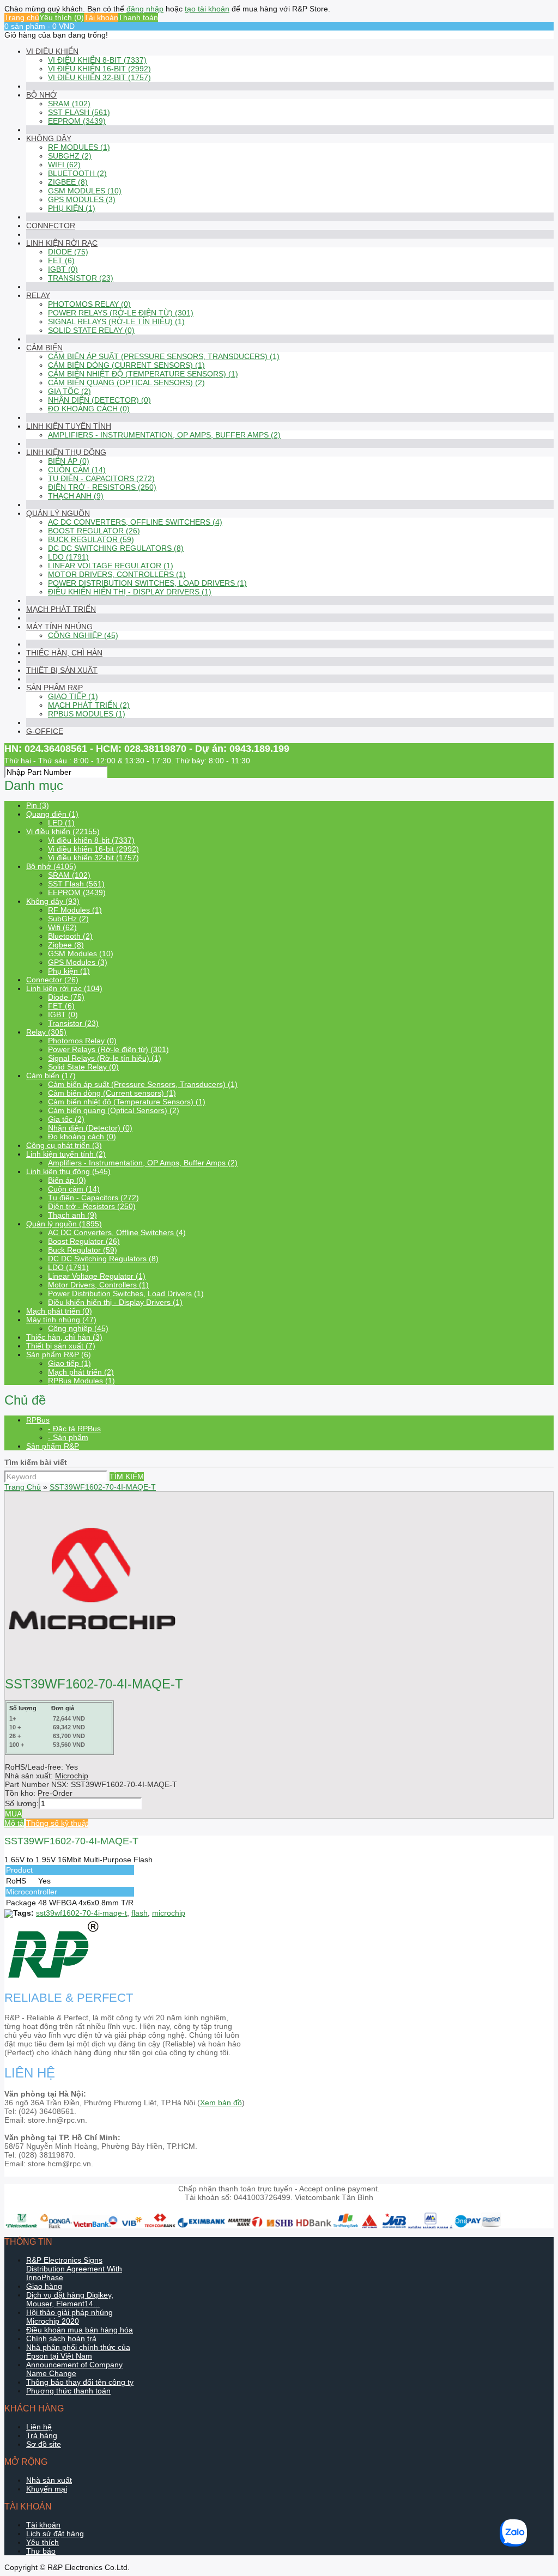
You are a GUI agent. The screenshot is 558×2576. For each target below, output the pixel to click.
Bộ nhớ (41, 95)
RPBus (38, 1420)
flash (139, 1913)
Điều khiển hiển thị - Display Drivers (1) (130, 592)
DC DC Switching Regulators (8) (116, 548)
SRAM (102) (69, 104)
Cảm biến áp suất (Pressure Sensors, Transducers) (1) (164, 356)
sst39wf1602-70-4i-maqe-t (81, 1913)
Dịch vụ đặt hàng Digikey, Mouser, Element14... (70, 2299)
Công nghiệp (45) (83, 635)
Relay (38, 295)
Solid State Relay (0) (91, 330)
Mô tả (14, 1823)
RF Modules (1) (79, 147)
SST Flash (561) (79, 112)
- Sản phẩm (68, 1437)
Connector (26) (52, 980)
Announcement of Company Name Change (74, 2369)
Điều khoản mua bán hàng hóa (80, 2330)
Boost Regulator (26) (94, 531)
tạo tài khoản (207, 9)
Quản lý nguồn (58, 513)
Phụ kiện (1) (72, 208)
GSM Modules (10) (85, 191)
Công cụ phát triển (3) (64, 1145)
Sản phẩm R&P (54, 688)
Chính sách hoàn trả (61, 2338)
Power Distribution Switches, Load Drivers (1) (147, 583)
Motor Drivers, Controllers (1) (117, 574)
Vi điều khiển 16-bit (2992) (99, 69)
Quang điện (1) (52, 814)
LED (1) (61, 823)
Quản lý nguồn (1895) (64, 1224)
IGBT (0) (63, 269)
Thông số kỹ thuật (57, 1823)
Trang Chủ (23, 1487)
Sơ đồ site (44, 2444)
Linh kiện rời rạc (62, 243)
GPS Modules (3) (82, 199)
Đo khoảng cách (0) (89, 409)
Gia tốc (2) (69, 391)
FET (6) (61, 260)
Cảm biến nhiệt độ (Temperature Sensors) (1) (143, 374)
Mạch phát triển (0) (59, 1311)
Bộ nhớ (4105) (51, 866)
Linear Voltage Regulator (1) (111, 566)
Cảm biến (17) (51, 1076)
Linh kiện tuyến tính (69, 426)
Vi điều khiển (52, 51)
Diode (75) (68, 252)
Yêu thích (43, 2542)
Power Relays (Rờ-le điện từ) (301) (121, 313)
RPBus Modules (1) (87, 714)
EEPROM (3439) (77, 121)
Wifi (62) (64, 165)
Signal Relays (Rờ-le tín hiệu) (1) (116, 321)
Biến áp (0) (69, 461)
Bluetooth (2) (77, 173)
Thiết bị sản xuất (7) (61, 1346)
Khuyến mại (47, 2489)
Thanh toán (138, 17)
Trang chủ (22, 17)
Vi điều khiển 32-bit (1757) (99, 77)
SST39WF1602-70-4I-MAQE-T (103, 1487)
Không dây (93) (53, 901)
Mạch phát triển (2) (89, 705)
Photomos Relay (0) (89, 304)
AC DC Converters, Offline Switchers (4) (135, 522)
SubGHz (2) (70, 156)
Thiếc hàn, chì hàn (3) (64, 1337)
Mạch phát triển (61, 609)
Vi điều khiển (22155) (63, 831)
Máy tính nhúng (59, 627)
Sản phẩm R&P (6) (59, 1354)
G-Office (45, 731)
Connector (51, 226)
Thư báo (41, 2551)
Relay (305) (46, 1032)
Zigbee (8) (68, 182)
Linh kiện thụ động (66, 452)
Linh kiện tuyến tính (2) (66, 1154)
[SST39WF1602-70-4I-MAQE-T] (92, 1663)
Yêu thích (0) (62, 17)
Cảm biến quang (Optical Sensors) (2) (126, 382)
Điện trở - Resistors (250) (102, 487)
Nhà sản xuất (49, 2480)
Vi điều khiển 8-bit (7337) (97, 60)
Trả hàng (42, 2435)
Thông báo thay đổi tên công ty (80, 2382)
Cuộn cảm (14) (77, 470)
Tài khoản (101, 17)
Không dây (49, 138)
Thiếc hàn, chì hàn (64, 653)
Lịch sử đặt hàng (55, 2534)
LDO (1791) (68, 557)
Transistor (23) (81, 278)
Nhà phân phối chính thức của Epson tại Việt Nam (78, 2352)
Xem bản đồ (221, 2103)
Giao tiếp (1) (73, 696)
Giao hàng (44, 2286)
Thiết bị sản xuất (62, 670)
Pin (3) (38, 805)
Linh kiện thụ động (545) (68, 1171)
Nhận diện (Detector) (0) (99, 400)
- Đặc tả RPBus (74, 1429)
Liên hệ (39, 2427)
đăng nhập (145, 9)
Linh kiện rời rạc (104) (64, 988)
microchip (169, 1913)
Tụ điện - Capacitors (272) (101, 478)
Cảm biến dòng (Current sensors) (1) (126, 365)
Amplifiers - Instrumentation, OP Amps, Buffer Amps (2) (164, 435)
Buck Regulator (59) (91, 539)
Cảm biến (44, 348)
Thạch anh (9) (76, 496)
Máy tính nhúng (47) (61, 1320)
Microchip (72, 1776)
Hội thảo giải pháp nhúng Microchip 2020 (69, 2317)
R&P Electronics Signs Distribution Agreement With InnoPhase (74, 2269)
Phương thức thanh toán (68, 2391)
